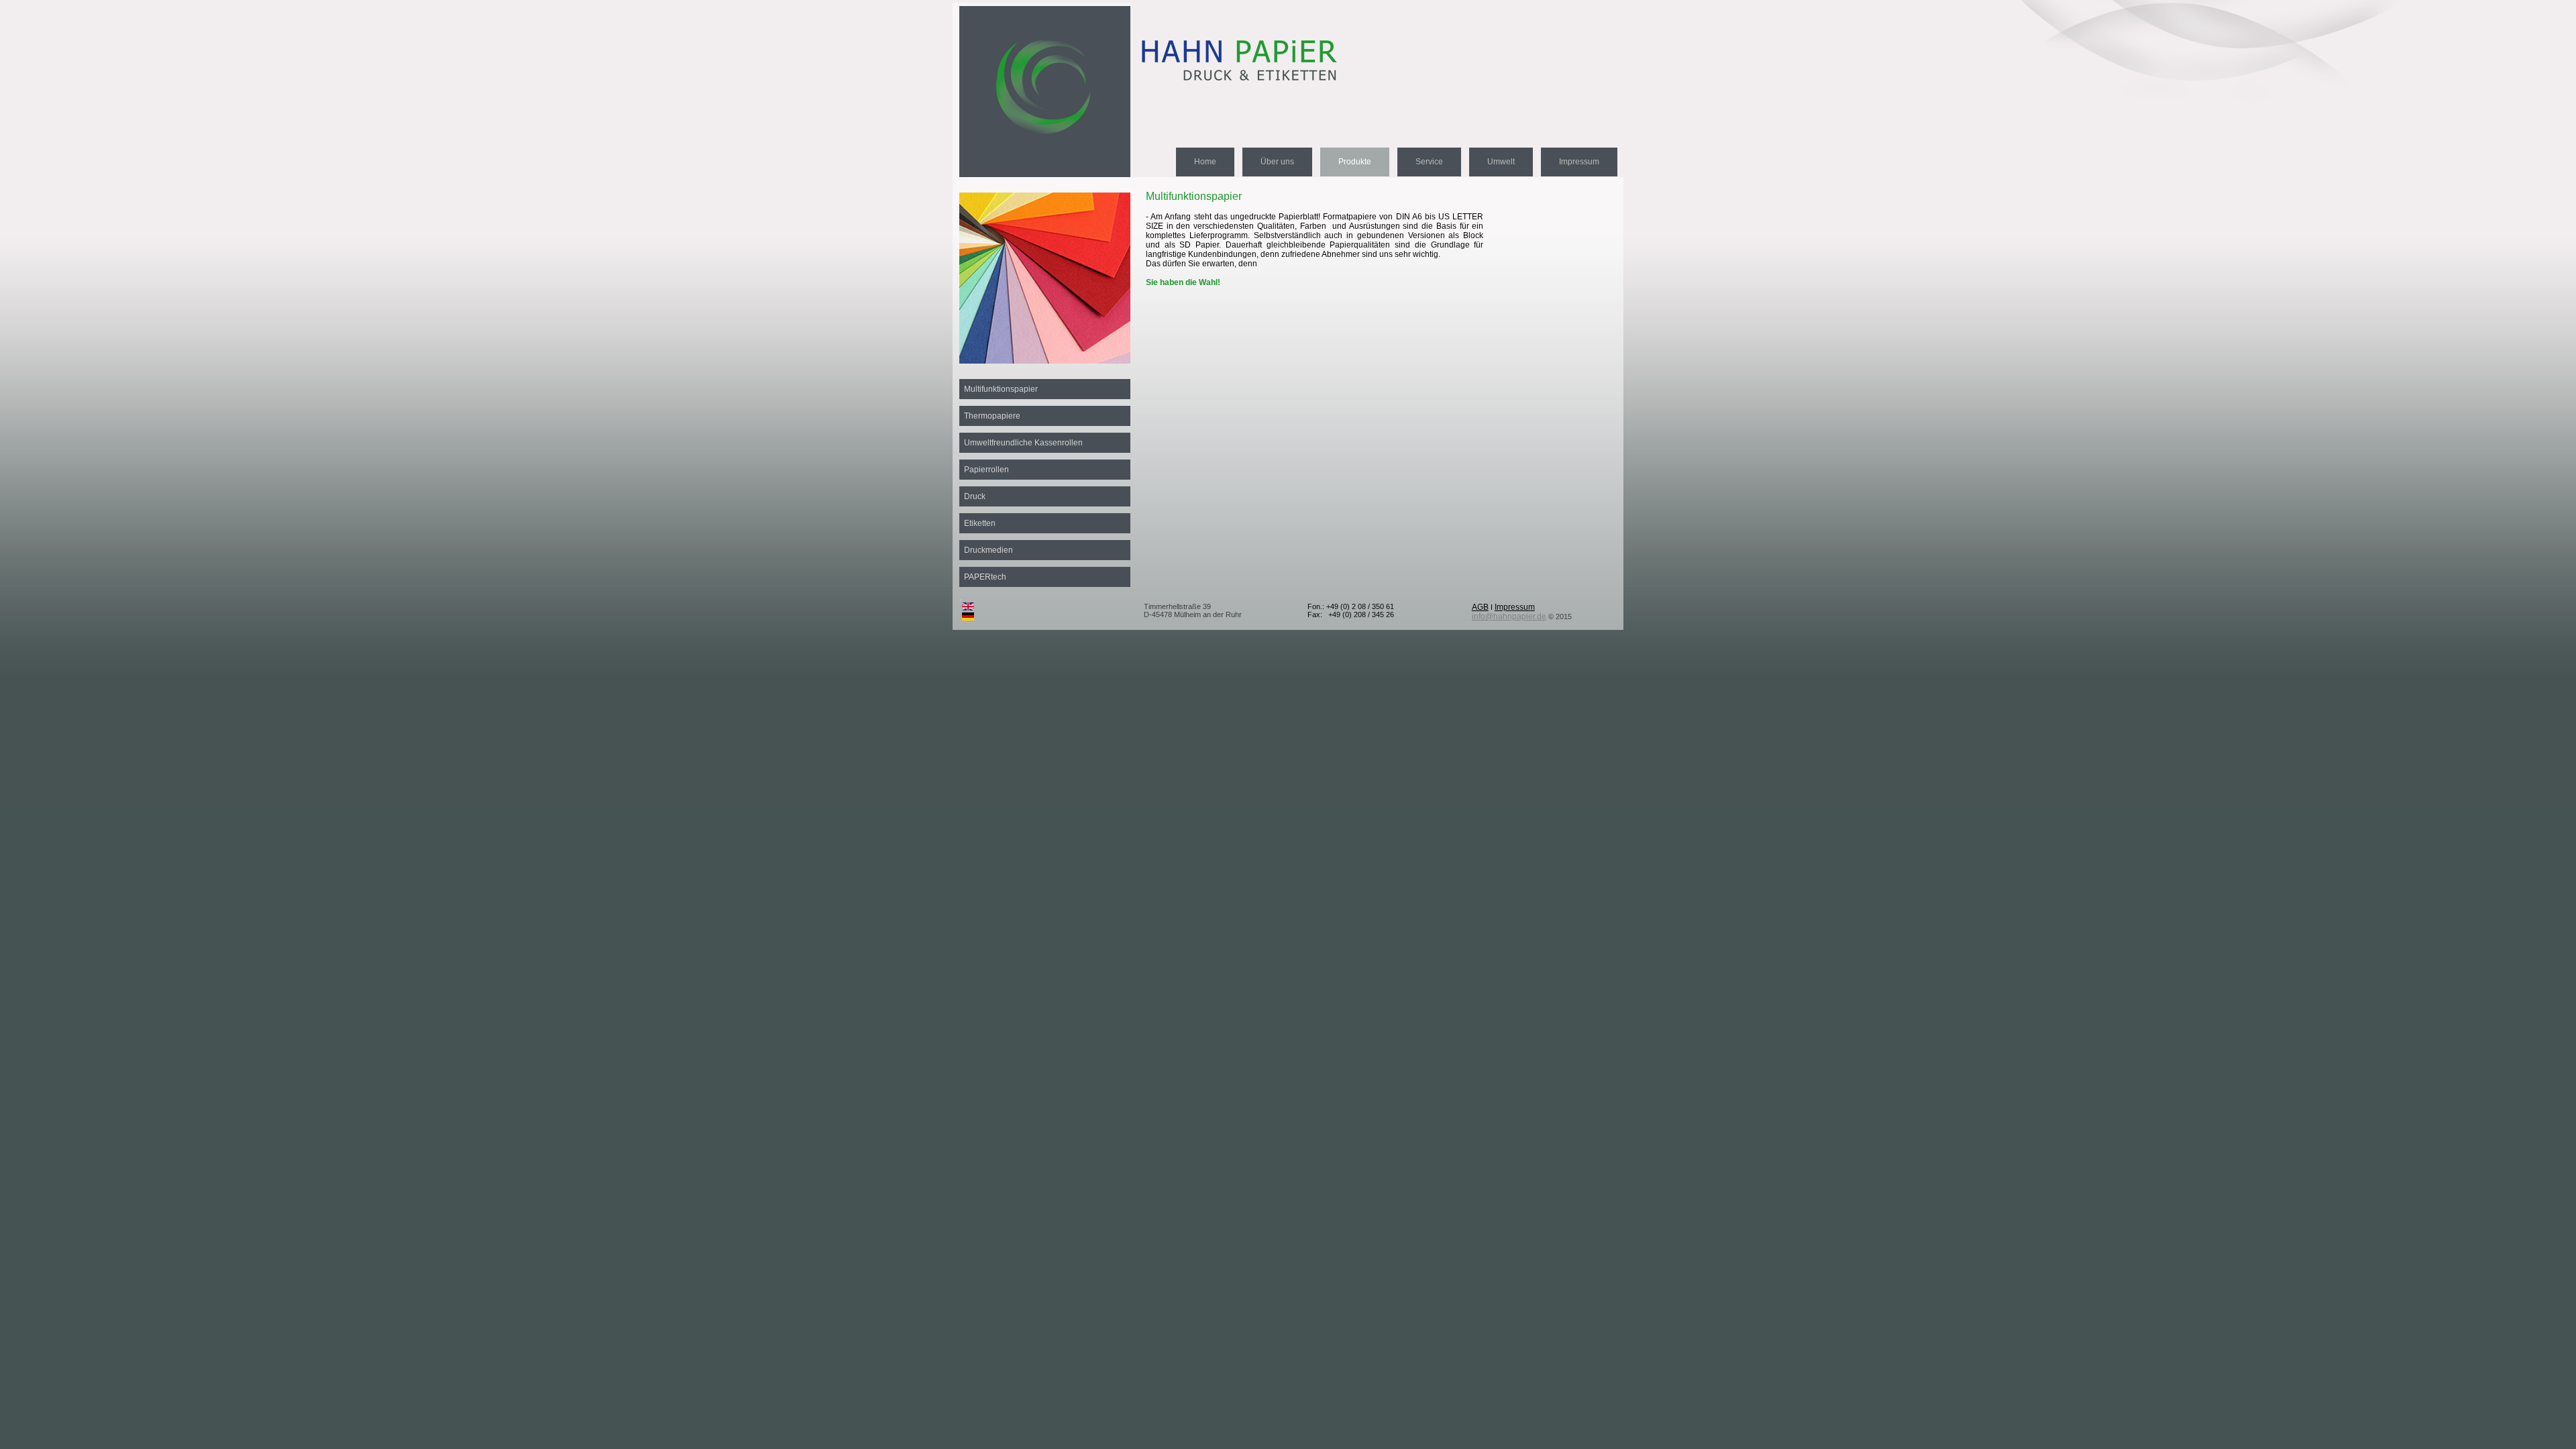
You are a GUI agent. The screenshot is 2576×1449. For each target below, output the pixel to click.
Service (1429, 162)
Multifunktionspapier (1001, 389)
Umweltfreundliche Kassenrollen (1023, 443)
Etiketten (980, 523)
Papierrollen (986, 470)
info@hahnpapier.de (1509, 616)
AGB (1480, 607)
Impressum (1579, 162)
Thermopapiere (992, 416)
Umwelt (1501, 162)
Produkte (1355, 162)
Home (1205, 162)
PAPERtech (985, 577)
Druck (975, 496)
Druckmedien (988, 550)
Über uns (1277, 162)
